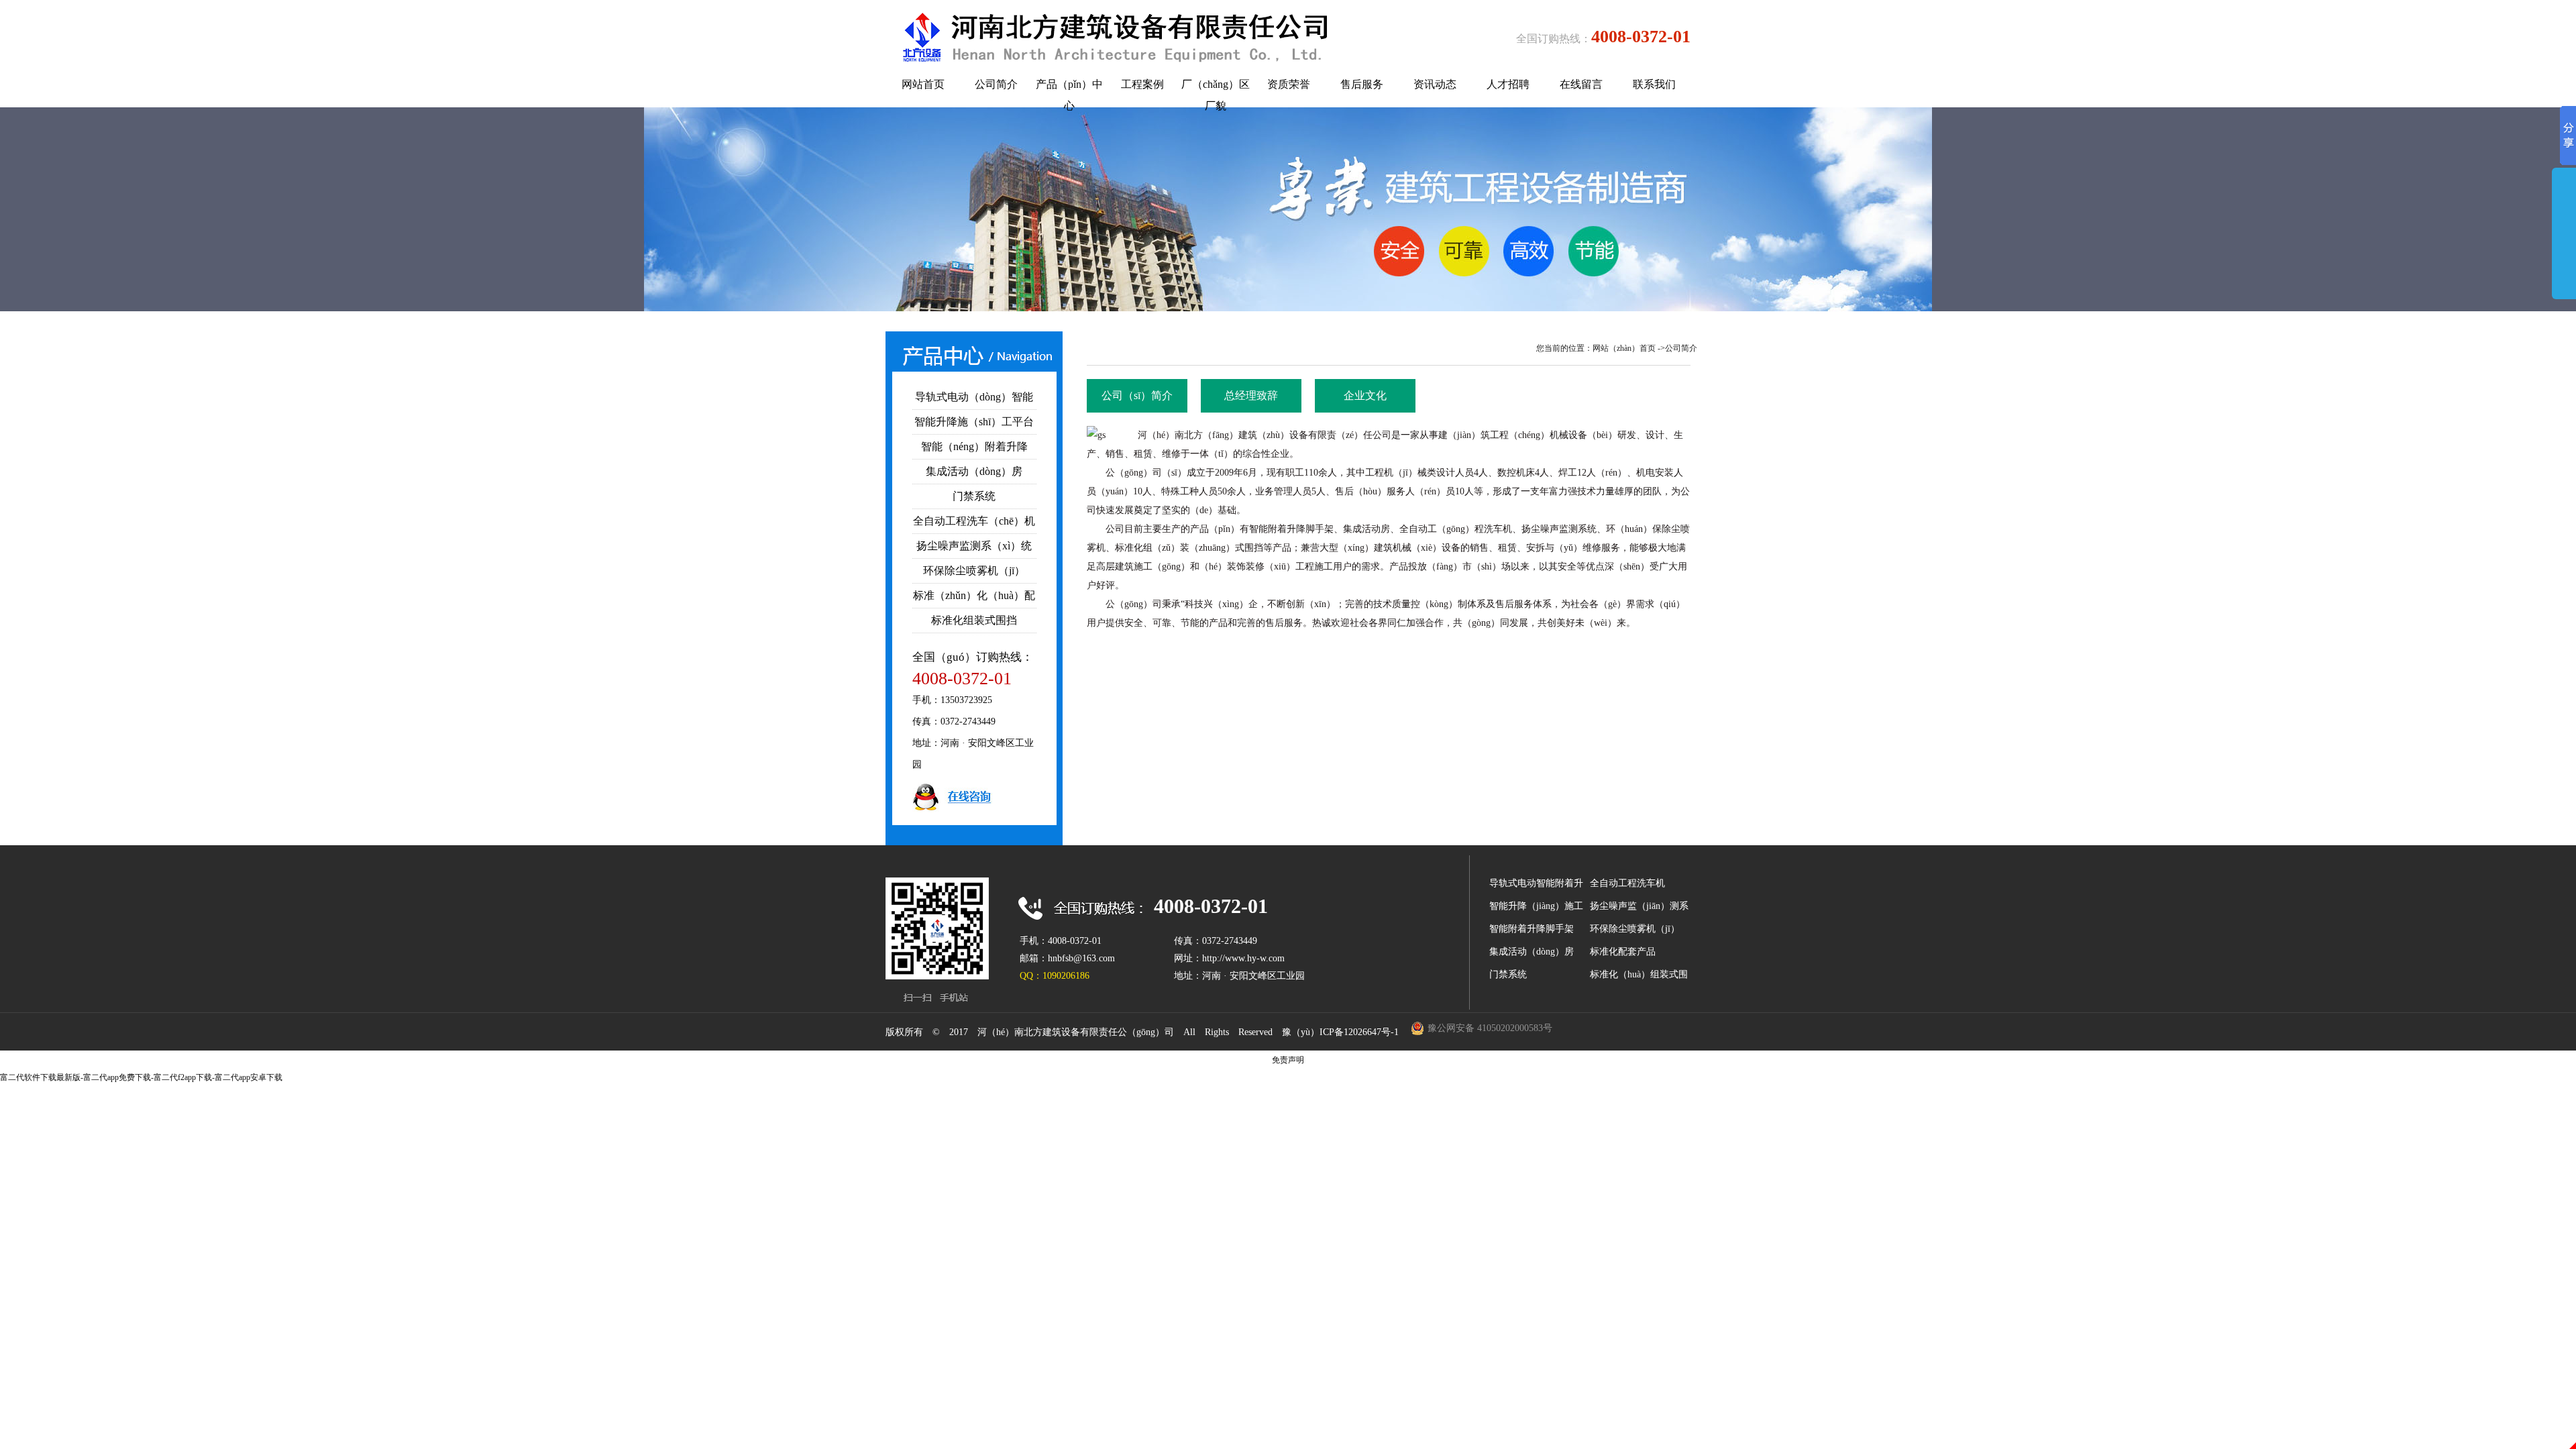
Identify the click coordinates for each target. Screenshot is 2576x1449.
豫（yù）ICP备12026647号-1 (1340, 1032)
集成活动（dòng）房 (1532, 952)
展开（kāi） (2564, 250)
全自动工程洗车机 (1627, 883)
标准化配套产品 (1623, 952)
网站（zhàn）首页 (1624, 348)
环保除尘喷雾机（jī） (1635, 929)
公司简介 (1681, 348)
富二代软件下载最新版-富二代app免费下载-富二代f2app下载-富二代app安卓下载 (141, 1077)
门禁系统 (1508, 974)
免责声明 (1288, 1060)
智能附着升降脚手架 (1532, 929)
